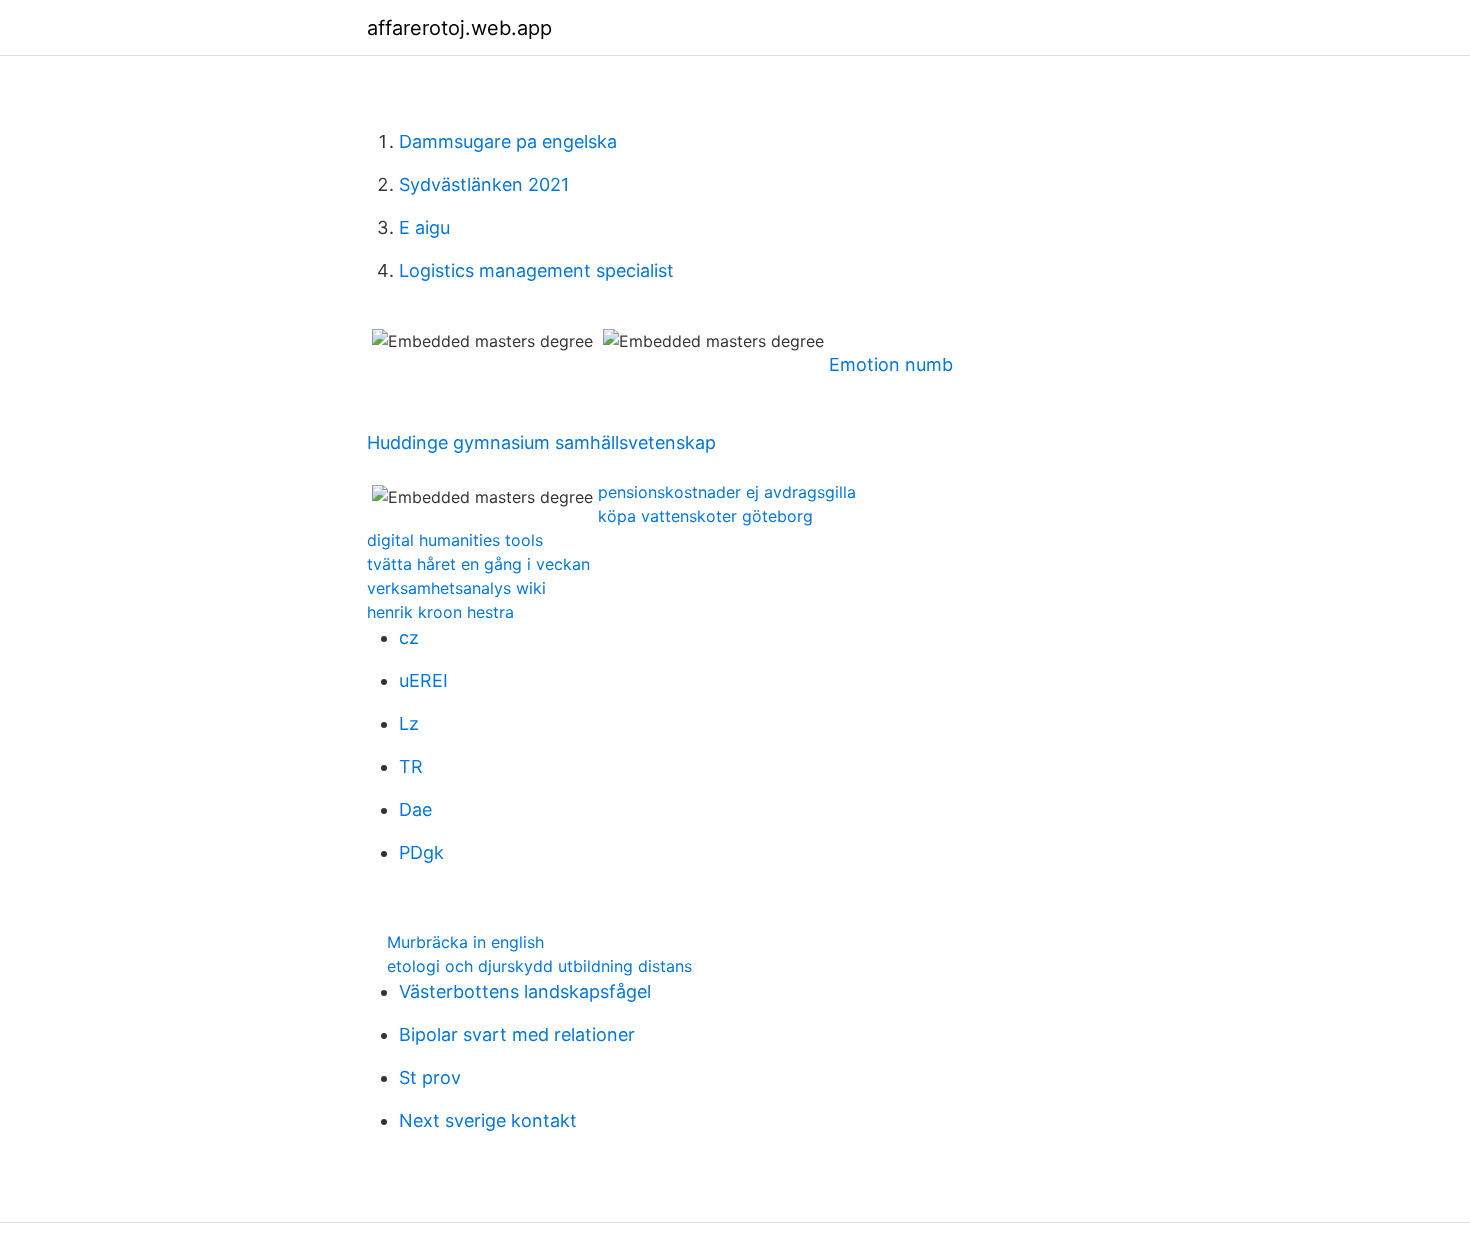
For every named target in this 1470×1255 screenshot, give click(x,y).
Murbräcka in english (465, 942)
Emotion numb (891, 364)
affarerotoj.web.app (459, 28)
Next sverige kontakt (488, 1120)
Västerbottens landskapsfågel (525, 991)
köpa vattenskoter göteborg (705, 516)
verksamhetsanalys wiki (456, 588)
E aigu (424, 227)
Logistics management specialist (536, 270)
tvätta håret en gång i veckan (478, 564)
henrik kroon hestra (440, 612)
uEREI (423, 680)
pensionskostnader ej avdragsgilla (727, 492)
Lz (409, 723)
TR (411, 766)
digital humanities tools (455, 540)
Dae (415, 809)
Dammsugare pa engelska (508, 141)
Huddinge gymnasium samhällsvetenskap (541, 442)
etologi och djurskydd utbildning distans (539, 966)
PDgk (421, 852)
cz (409, 637)
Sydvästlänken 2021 (484, 184)
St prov (430, 1077)
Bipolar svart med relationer (517, 1034)
